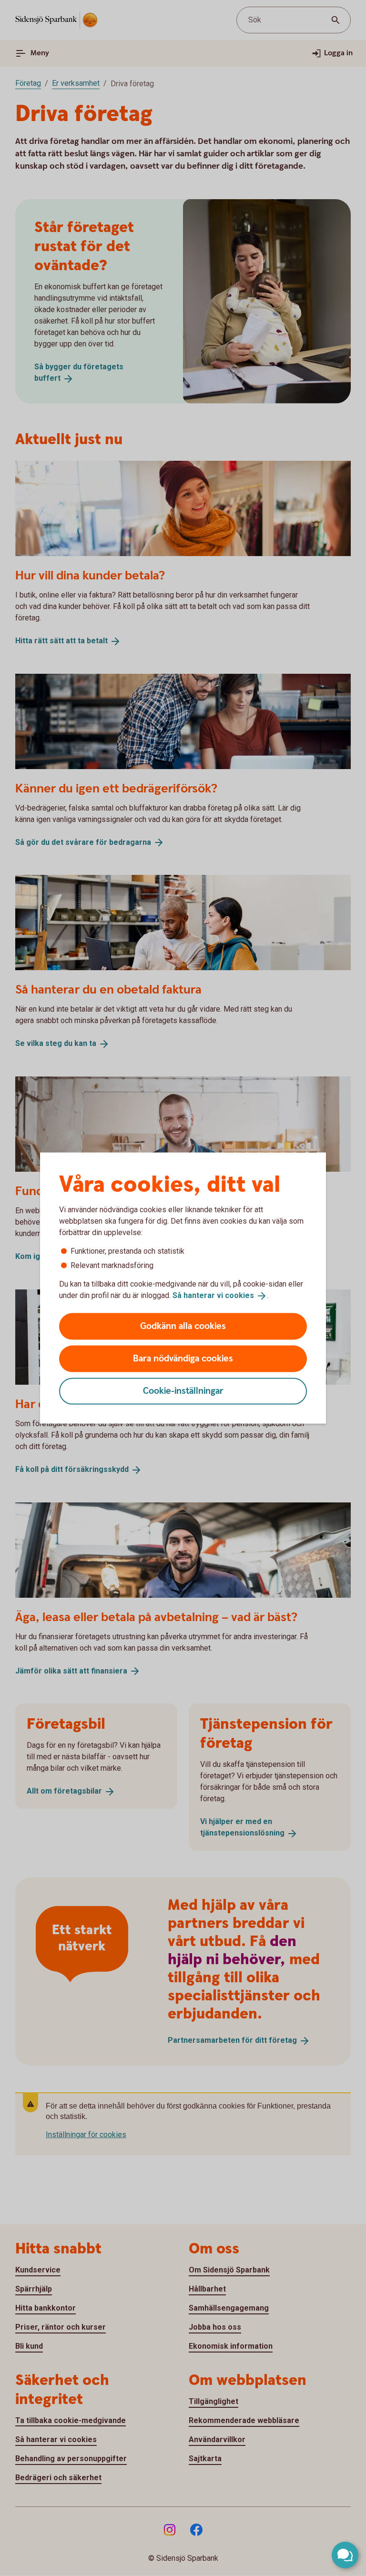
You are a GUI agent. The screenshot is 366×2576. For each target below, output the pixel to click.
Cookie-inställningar (183, 1391)
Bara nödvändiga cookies (183, 1358)
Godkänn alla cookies (183, 1326)
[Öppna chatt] (345, 2555)
